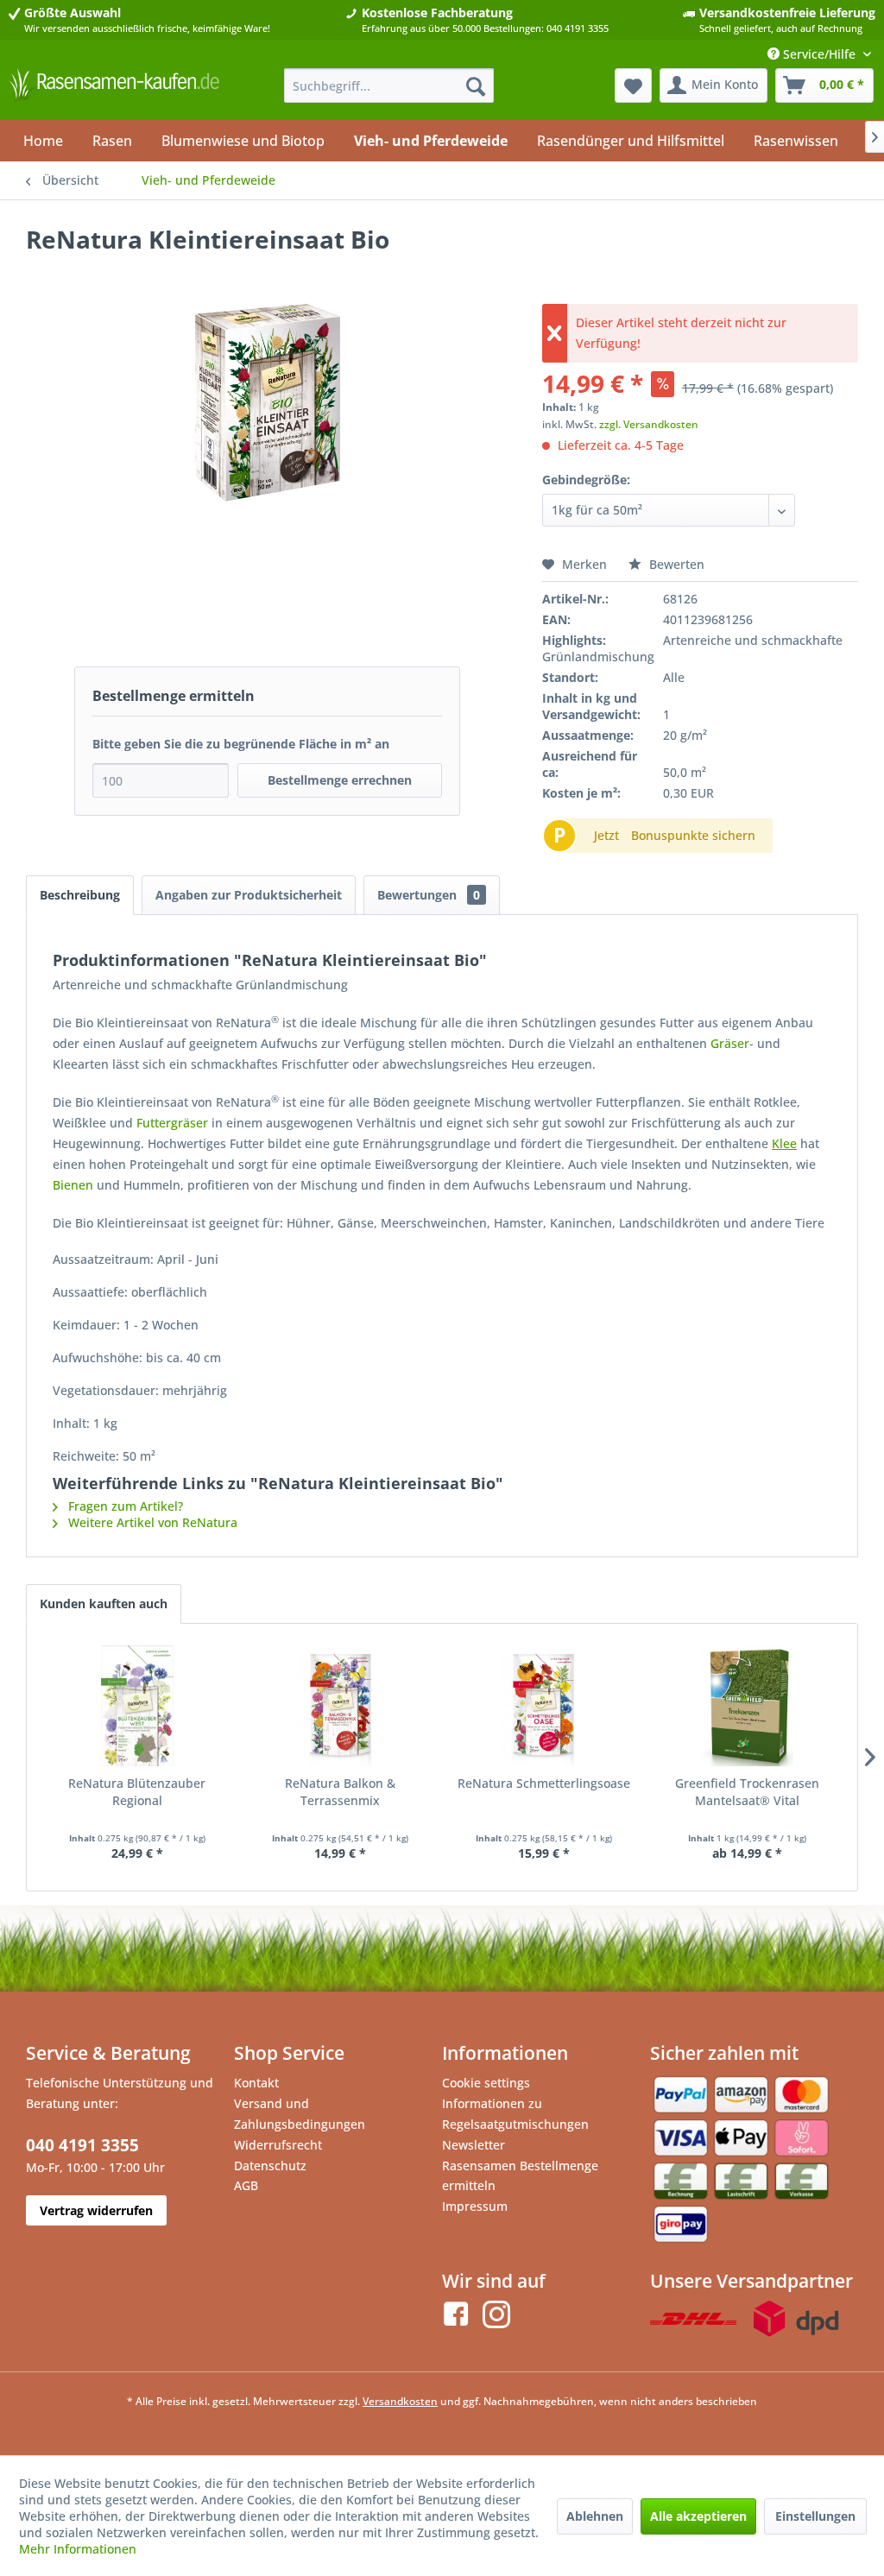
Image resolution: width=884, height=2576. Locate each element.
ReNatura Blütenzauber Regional (137, 1792)
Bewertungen (429, 895)
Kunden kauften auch (104, 1604)
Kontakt (256, 2083)
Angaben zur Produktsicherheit (249, 895)
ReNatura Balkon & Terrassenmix (340, 1792)
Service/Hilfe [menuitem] (819, 54)
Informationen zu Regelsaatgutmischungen (515, 2114)
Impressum (475, 2206)
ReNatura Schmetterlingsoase (544, 1783)
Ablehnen (595, 2516)
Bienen (73, 1185)
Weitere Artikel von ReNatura (151, 1522)
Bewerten (675, 564)
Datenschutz (270, 2166)
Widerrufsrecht (278, 2145)
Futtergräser (172, 1123)
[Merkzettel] (633, 85)
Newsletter (474, 2145)
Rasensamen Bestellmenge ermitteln (520, 2176)
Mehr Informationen (78, 2549)
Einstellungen (815, 2516)
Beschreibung (80, 895)
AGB (246, 2185)
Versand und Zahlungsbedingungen (300, 2114)
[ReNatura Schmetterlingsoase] (544, 1706)
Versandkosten (400, 2401)
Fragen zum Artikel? (124, 1506)
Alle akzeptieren (698, 2516)
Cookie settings (486, 2083)
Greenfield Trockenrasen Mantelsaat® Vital (747, 1792)
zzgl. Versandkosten (649, 424)
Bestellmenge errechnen (340, 780)
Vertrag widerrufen (96, 2210)
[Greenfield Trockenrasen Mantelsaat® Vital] (748, 1706)
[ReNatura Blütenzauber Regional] (137, 1706)
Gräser (730, 1043)
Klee (784, 1143)
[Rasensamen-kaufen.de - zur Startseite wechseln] (114, 90)
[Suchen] (476, 85)
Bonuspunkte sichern (693, 835)
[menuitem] (389, 85)
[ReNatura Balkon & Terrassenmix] (341, 1706)
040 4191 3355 (82, 2145)
